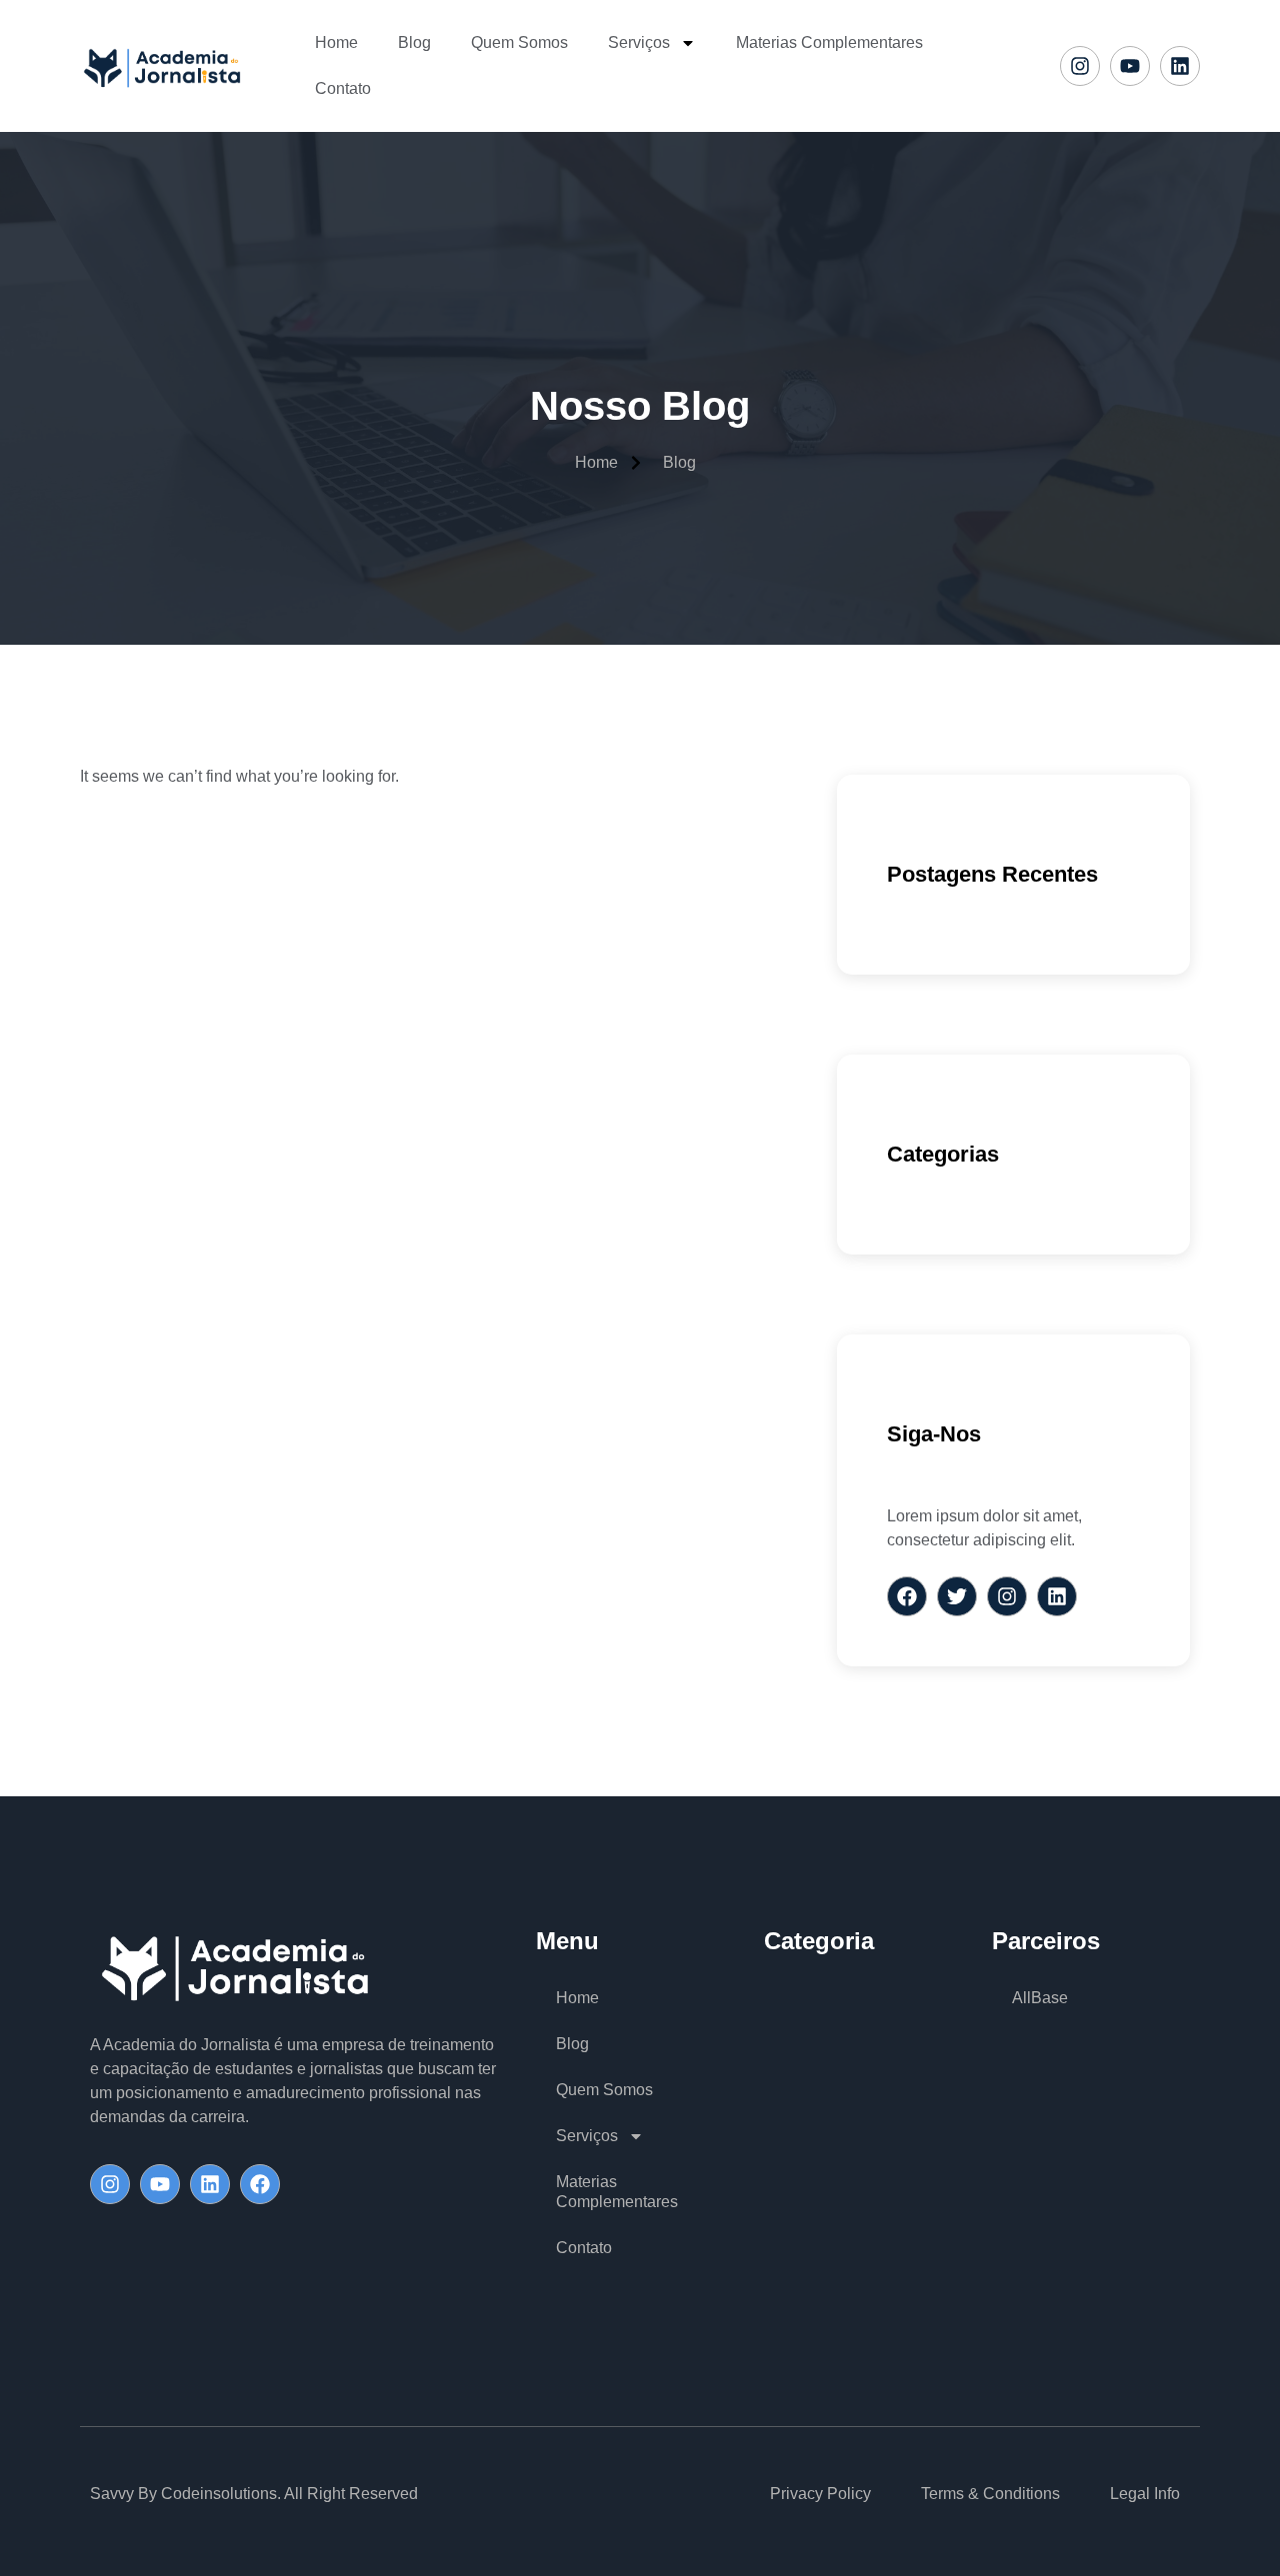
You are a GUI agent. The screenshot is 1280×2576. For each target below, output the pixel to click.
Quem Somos (519, 42)
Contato (343, 88)
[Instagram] (1080, 66)
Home (336, 42)
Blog (414, 42)
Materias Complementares (829, 42)
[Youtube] (1130, 66)
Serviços (639, 42)
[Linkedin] (1180, 66)
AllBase (1040, 1998)
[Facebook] (260, 2184)
